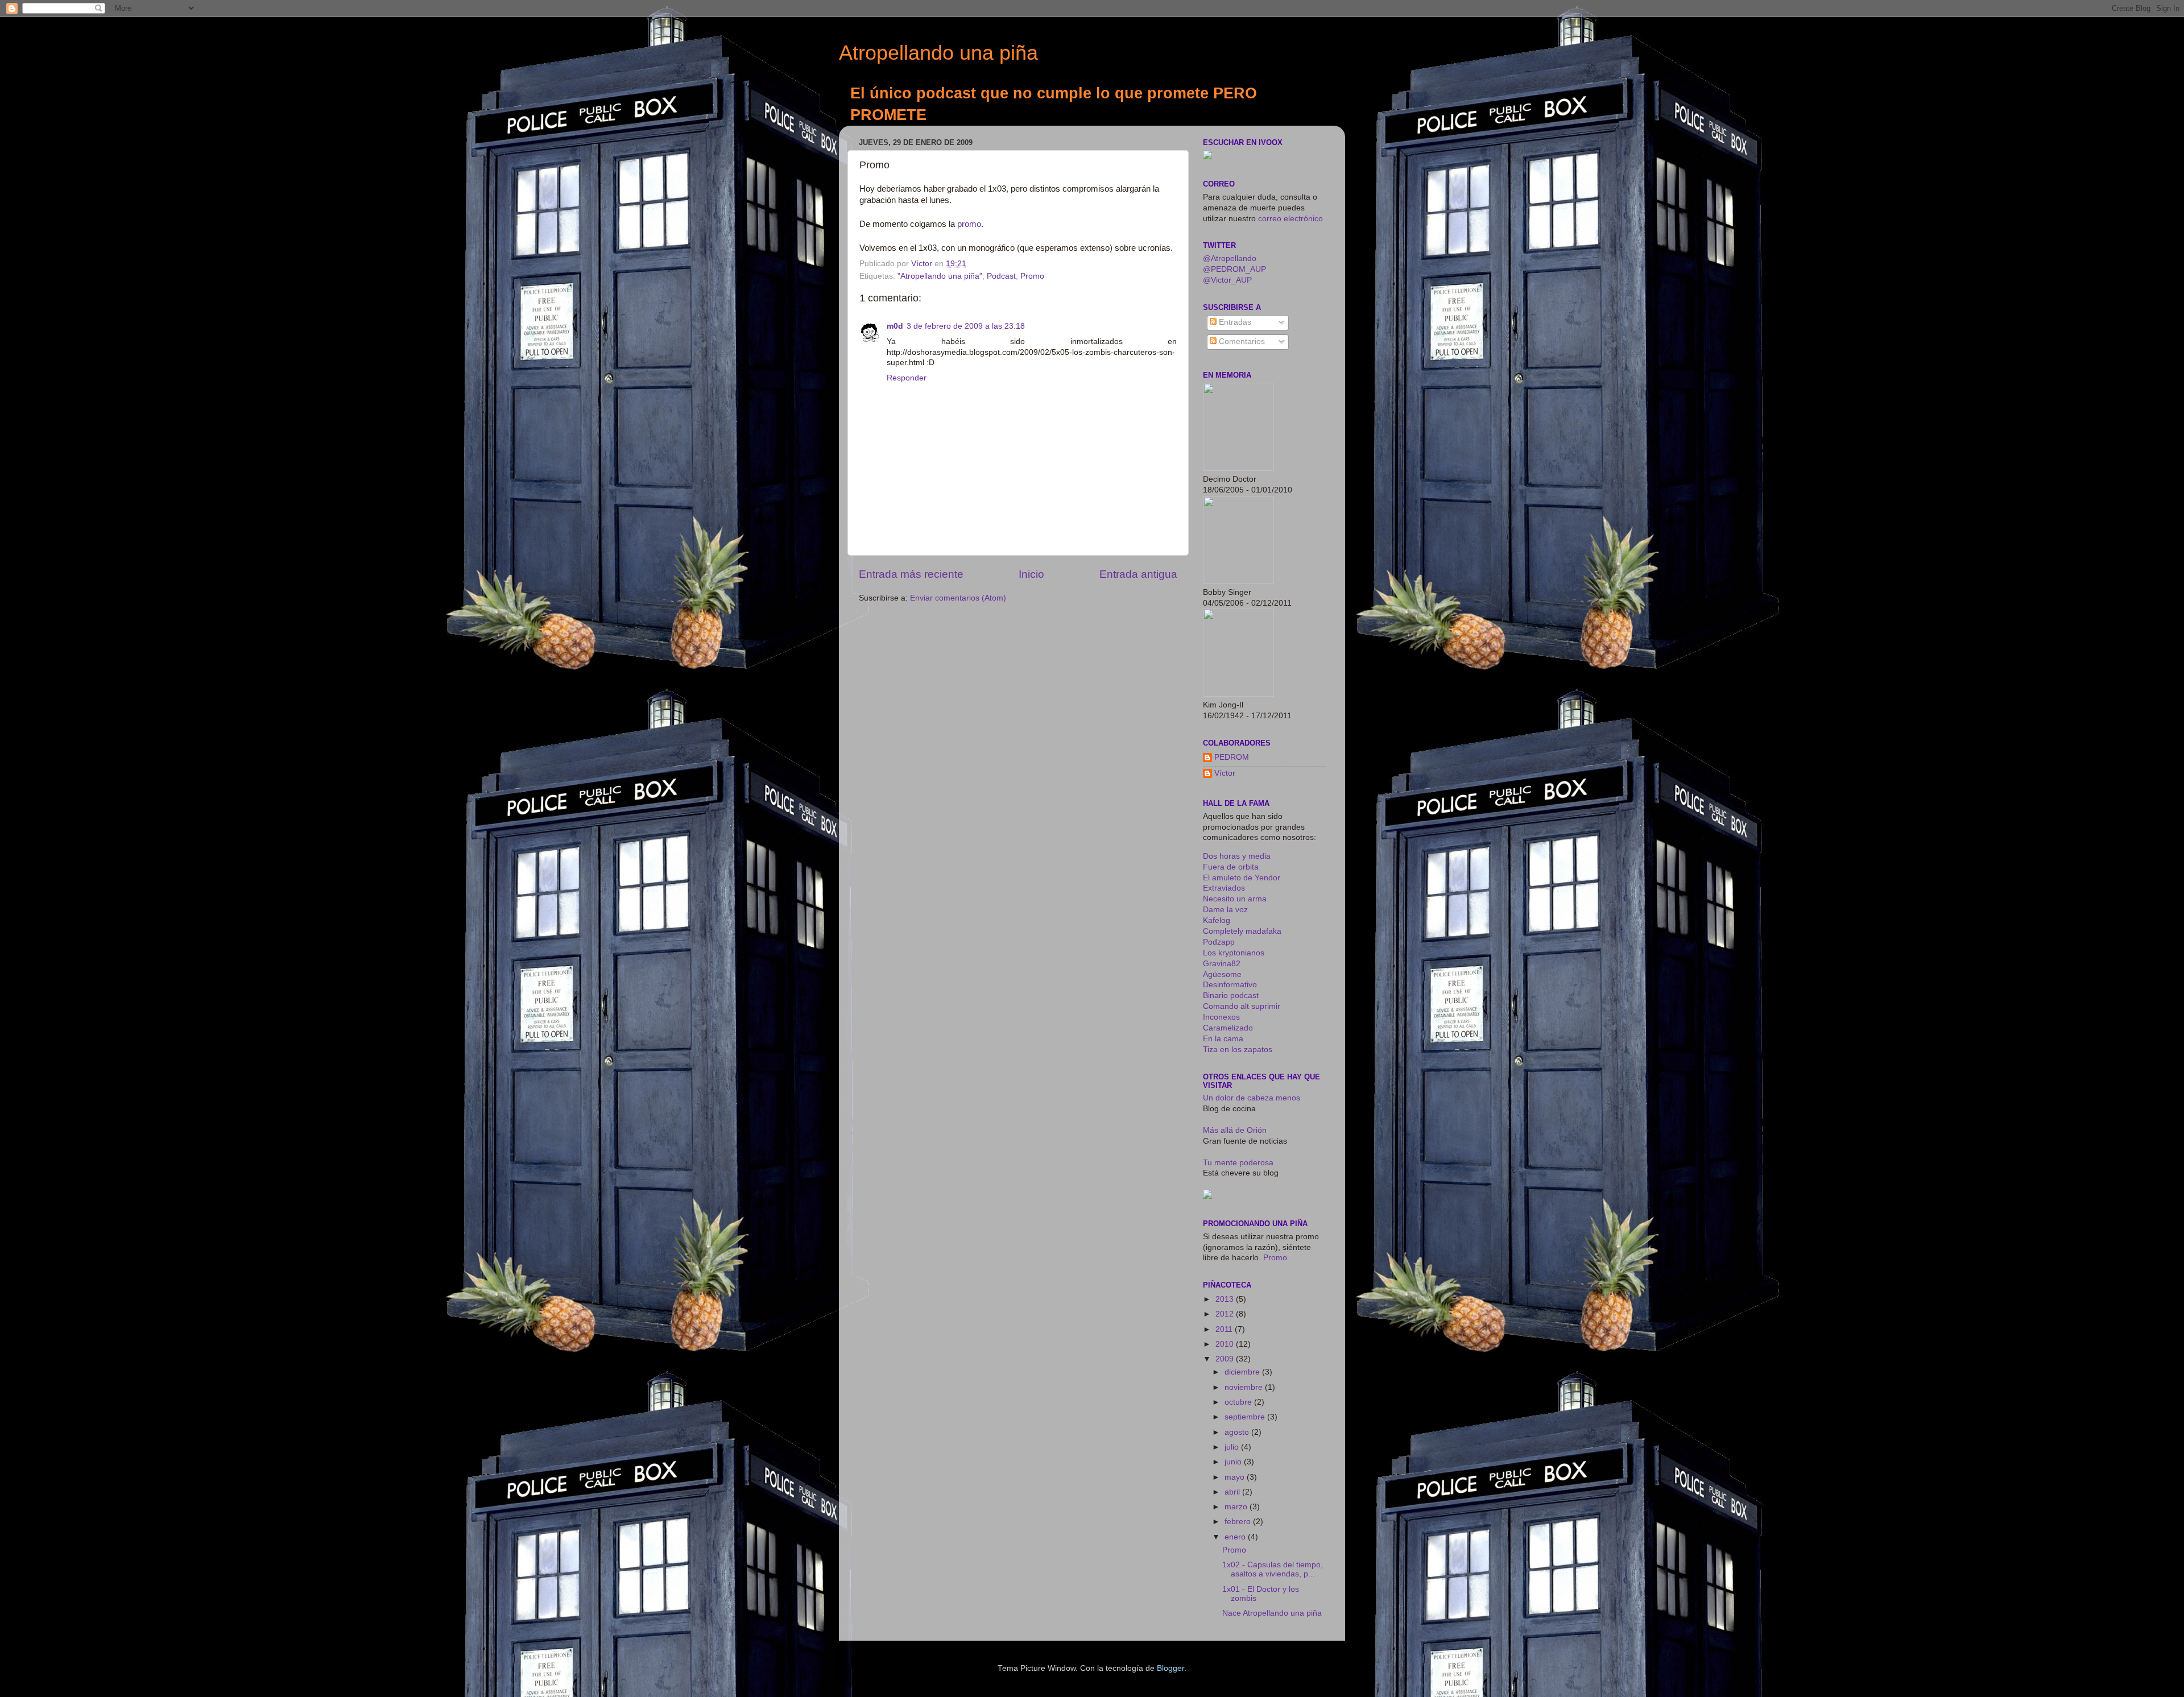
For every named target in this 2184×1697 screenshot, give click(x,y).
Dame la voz (1225, 910)
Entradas (1234, 322)
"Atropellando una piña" (940, 276)
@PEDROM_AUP (1234, 269)
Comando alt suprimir (1242, 1006)
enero (1236, 1537)
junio (1234, 1462)
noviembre (1245, 1387)
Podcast (1001, 276)
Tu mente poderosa (1238, 1163)
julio (1233, 1447)
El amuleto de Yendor (1242, 878)
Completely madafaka (1242, 931)
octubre (1239, 1402)
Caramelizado (1228, 1028)
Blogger (1170, 1668)
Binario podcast (1231, 996)
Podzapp (1219, 942)
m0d (895, 326)
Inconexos (1221, 1017)
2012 (1226, 1314)
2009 (1226, 1359)
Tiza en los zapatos (1238, 1050)
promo (969, 224)
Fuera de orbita (1231, 867)
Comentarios (1241, 342)
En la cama (1223, 1039)
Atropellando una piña (938, 53)
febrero (1239, 1522)
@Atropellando (1230, 258)
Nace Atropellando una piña (1272, 1613)
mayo (1236, 1477)
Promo (1032, 276)
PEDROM (1232, 757)
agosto (1238, 1432)
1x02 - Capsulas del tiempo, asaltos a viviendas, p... (1273, 1569)
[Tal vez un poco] (1207, 1196)
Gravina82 (1222, 964)
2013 (1226, 1299)
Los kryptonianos (1234, 953)
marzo (1237, 1507)
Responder (907, 378)
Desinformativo (1230, 985)
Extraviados (1224, 888)
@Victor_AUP (1227, 280)
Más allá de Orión (1235, 1130)
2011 (1225, 1329)
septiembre (1246, 1417)
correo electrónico (1290, 219)
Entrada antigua (1138, 574)
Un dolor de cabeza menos (1252, 1098)
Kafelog (1217, 920)
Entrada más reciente (911, 574)
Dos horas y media (1237, 856)
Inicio (1031, 574)
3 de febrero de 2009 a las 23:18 (966, 326)
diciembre (1243, 1372)
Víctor (1225, 773)
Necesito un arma (1235, 899)
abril (1233, 1492)
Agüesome (1222, 974)
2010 (1226, 1344)
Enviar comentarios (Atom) (958, 598)
